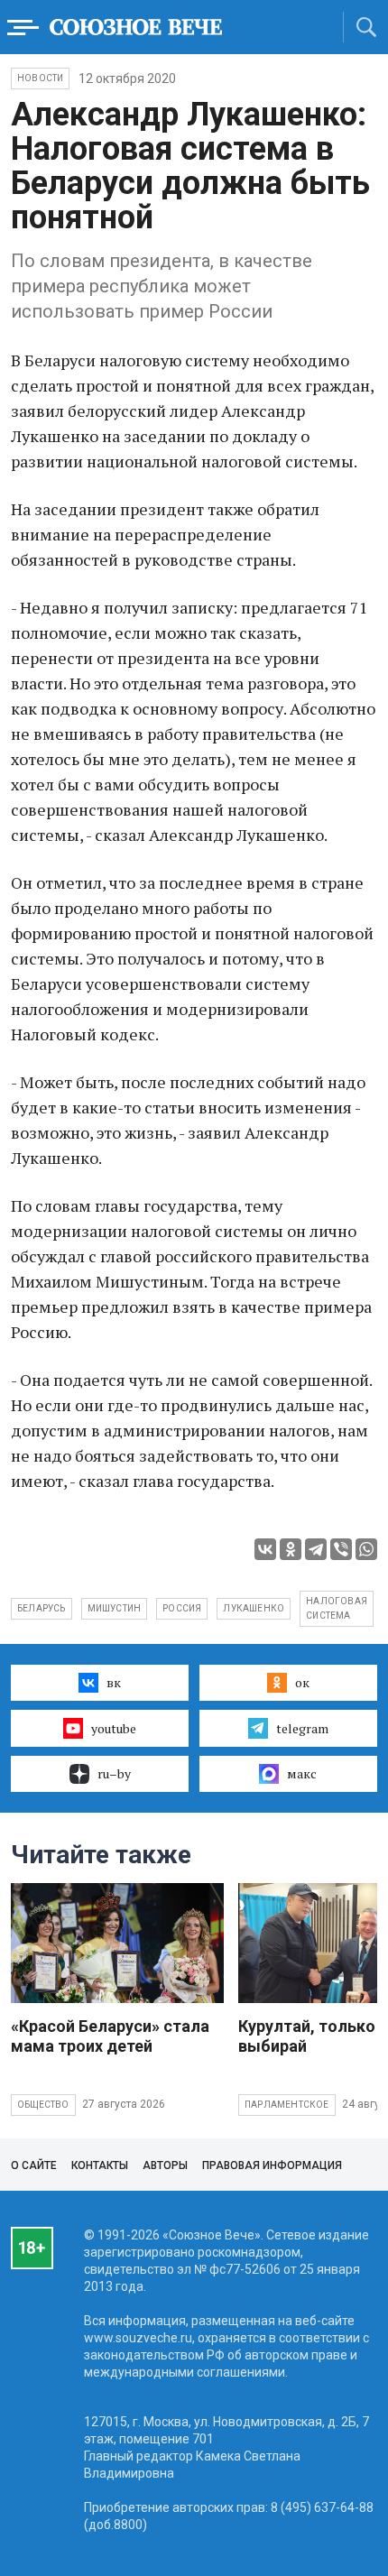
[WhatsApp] (366, 1549)
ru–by (114, 1773)
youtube (114, 1728)
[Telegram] (316, 1549)
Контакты (100, 2165)
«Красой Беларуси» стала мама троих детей (110, 2036)
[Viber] (341, 1549)
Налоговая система (337, 1608)
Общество (43, 2105)
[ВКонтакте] (265, 1549)
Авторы (165, 2165)
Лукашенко (254, 1608)
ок (302, 1682)
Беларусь (42, 1608)
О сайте (34, 2165)
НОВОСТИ (40, 78)
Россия (182, 1608)
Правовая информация (272, 2165)
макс (302, 1773)
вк (114, 1682)
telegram (302, 1728)
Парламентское (287, 2105)
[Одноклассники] (291, 1549)
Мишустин (115, 1608)
